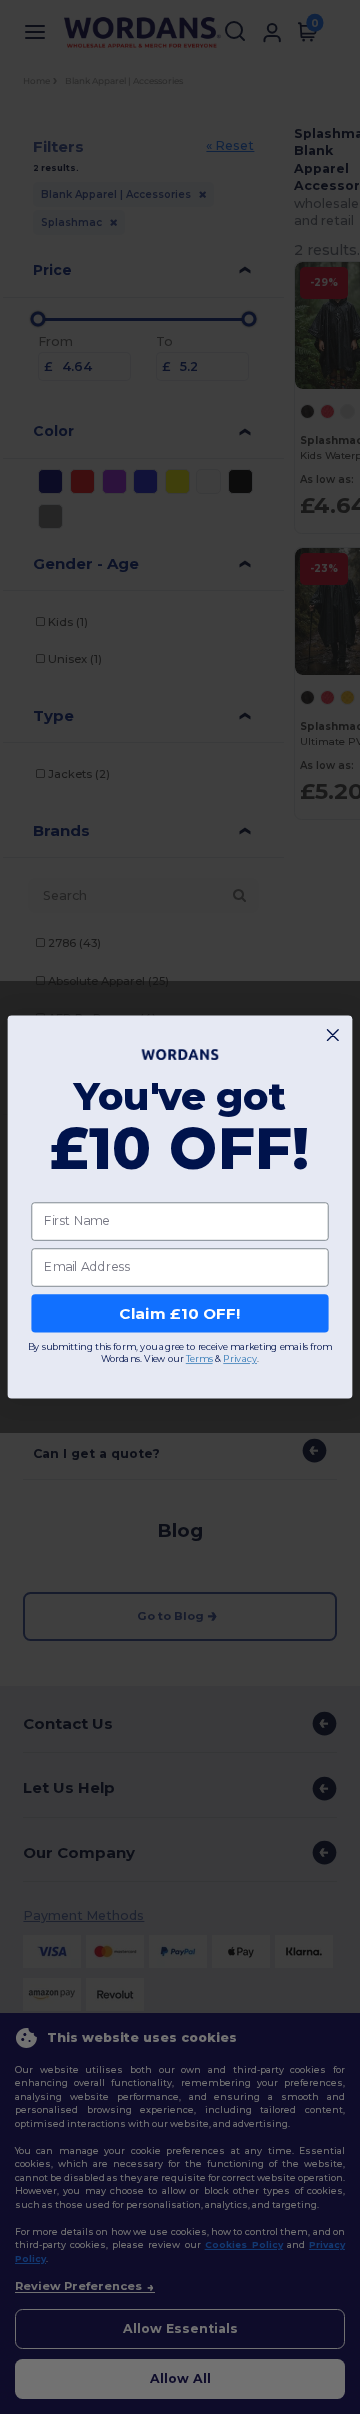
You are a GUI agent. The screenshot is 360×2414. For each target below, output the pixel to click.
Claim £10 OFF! (180, 1313)
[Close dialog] (332, 1035)
